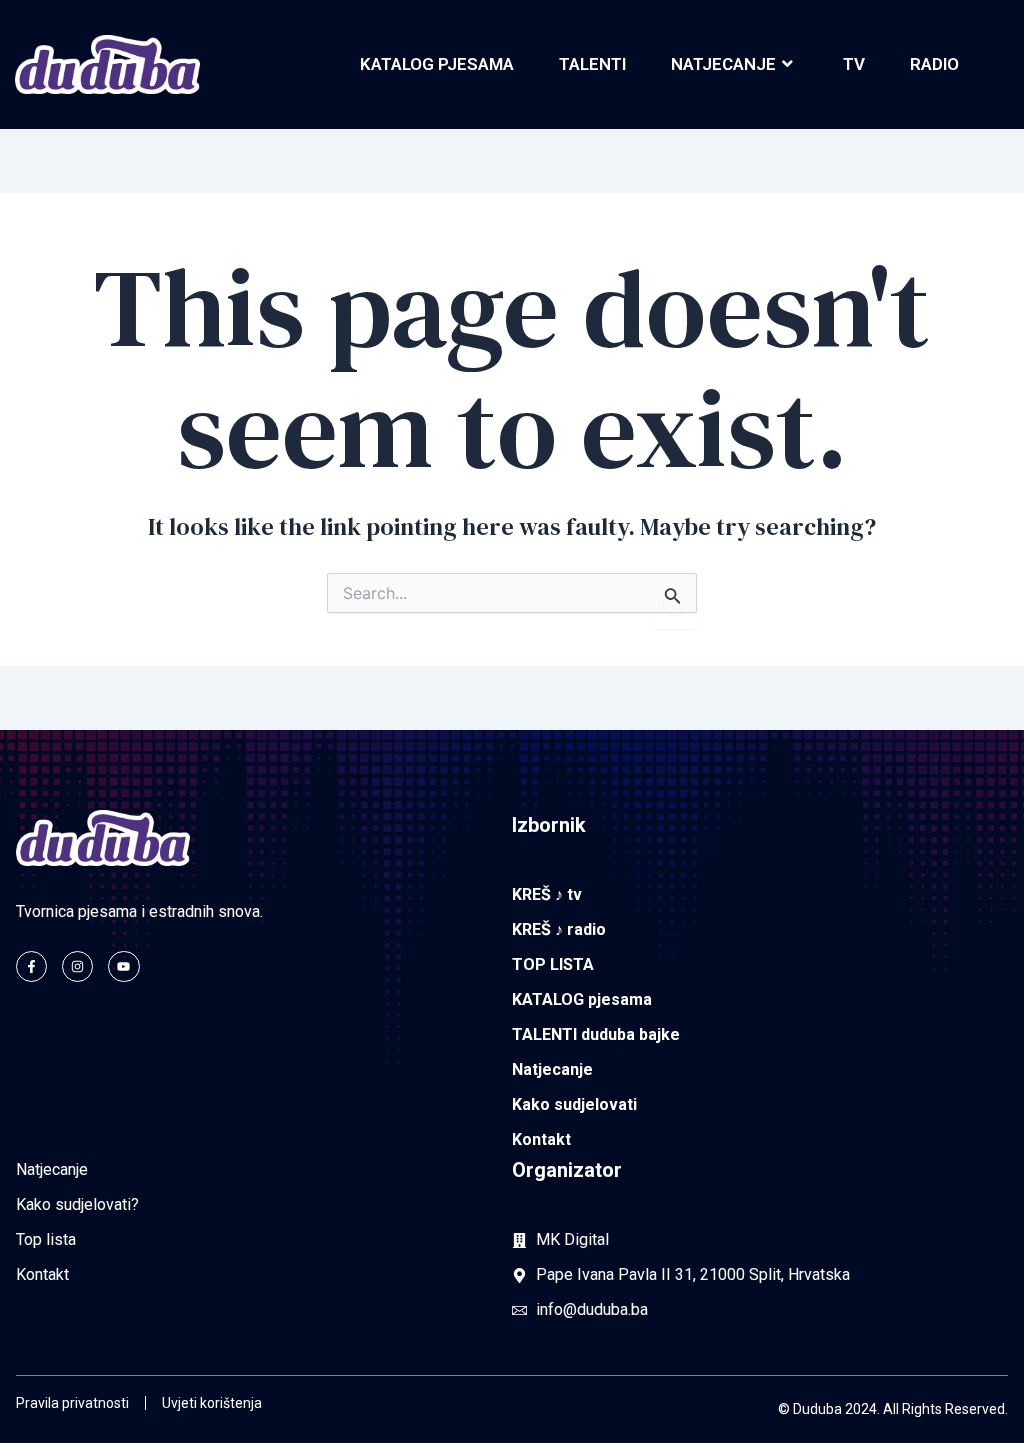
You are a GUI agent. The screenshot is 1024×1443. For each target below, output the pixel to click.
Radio (934, 64)
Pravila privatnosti (72, 1403)
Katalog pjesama (437, 64)
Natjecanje (723, 64)
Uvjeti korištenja (212, 1403)
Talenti (592, 64)
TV (854, 64)
